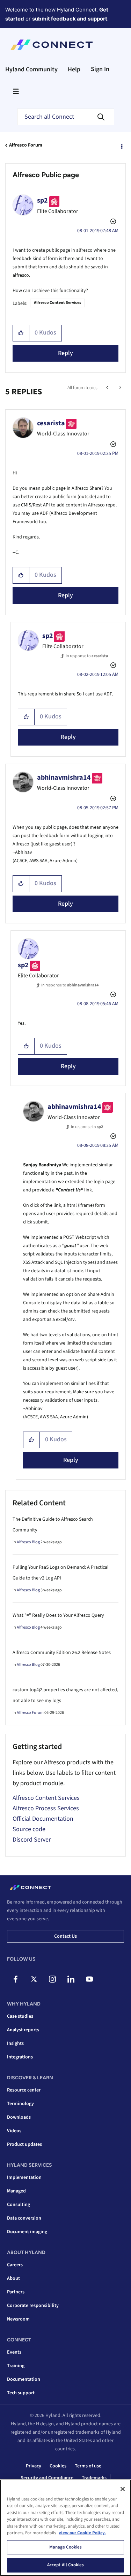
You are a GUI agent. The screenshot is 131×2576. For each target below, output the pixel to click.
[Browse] (16, 91)
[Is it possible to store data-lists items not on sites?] (120, 388)
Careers (15, 2265)
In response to (87, 656)
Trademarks (94, 2478)
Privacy (34, 2466)
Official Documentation (43, 1819)
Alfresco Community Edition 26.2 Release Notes (62, 1653)
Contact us (65, 1936)
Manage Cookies (66, 2547)
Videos (14, 2131)
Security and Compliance (47, 2478)
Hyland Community (31, 69)
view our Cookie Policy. (82, 2533)
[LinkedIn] (71, 1979)
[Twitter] (34, 1979)
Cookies (58, 2466)
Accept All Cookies (65, 2565)
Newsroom (18, 2319)
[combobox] (66, 117)
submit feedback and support (70, 19)
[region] (65, 2528)
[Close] (123, 2489)
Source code (29, 1829)
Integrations (20, 2057)
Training (16, 2366)
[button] (21, 333)
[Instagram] (52, 1979)
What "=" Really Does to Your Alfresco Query (58, 1615)
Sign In (100, 69)
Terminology (20, 2104)
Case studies (20, 2016)
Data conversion (24, 2218)
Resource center (24, 2090)
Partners (16, 2292)
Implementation (24, 2177)
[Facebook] (15, 1979)
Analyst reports (23, 2030)
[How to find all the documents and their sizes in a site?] (108, 388)
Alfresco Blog (28, 1542)
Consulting (19, 2205)
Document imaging (27, 2232)
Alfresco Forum (26, 145)
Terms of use (88, 2466)
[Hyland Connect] (52, 45)
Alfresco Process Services (46, 1808)
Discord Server (32, 1840)
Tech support (21, 2393)
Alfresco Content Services (57, 303)
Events (14, 2352)
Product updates (24, 2144)
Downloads (19, 2117)
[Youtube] (89, 1979)
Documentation (24, 2379)
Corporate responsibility (33, 2306)
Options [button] (121, 145)
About (13, 2278)
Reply (65, 353)
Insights (15, 2043)
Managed (16, 2191)
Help (74, 69)
